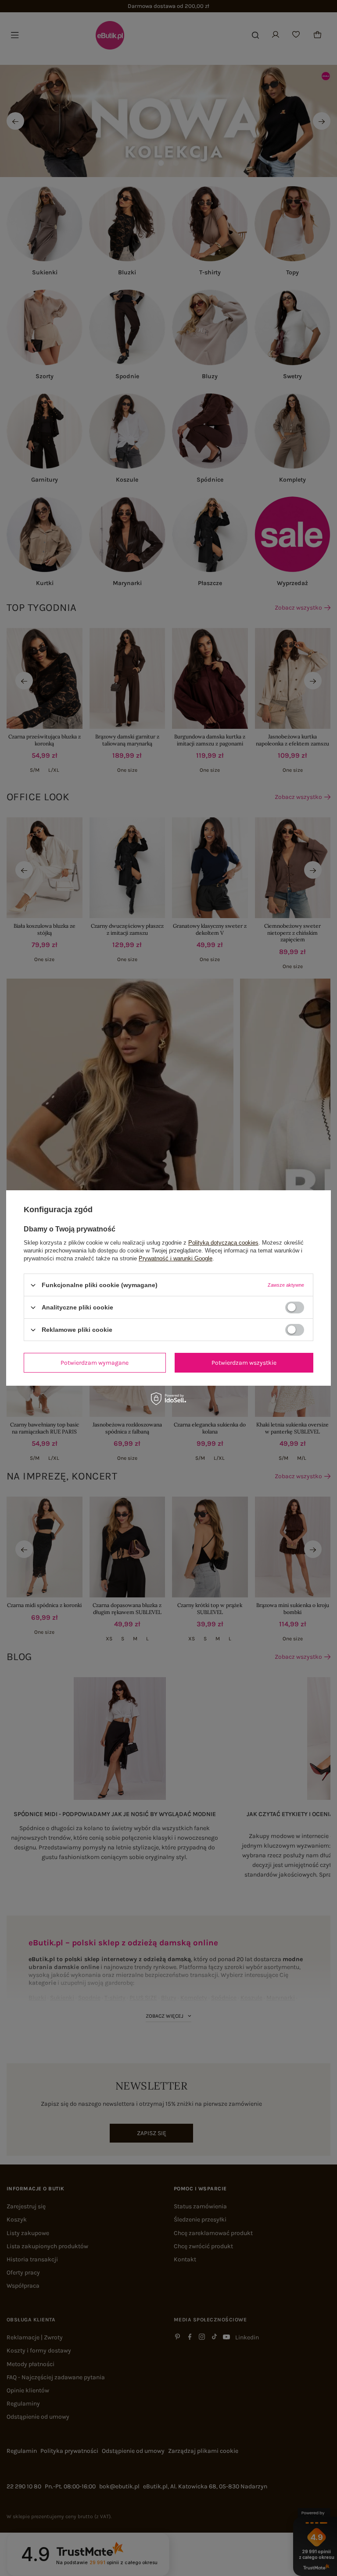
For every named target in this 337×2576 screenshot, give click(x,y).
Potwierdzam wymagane (95, 1362)
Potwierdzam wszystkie (244, 1362)
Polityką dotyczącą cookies (223, 1243)
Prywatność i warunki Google (176, 1258)
